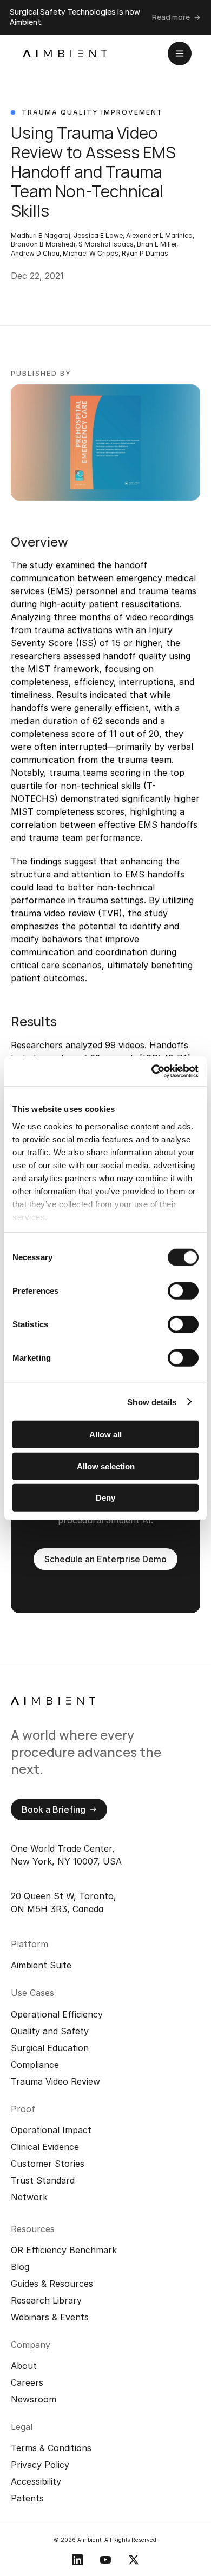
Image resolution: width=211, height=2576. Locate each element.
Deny (105, 1498)
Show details (152, 1402)
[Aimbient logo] (65, 54)
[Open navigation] (180, 54)
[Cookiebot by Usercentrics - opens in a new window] (152, 1071)
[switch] (183, 1291)
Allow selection (106, 1466)
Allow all (105, 1435)
